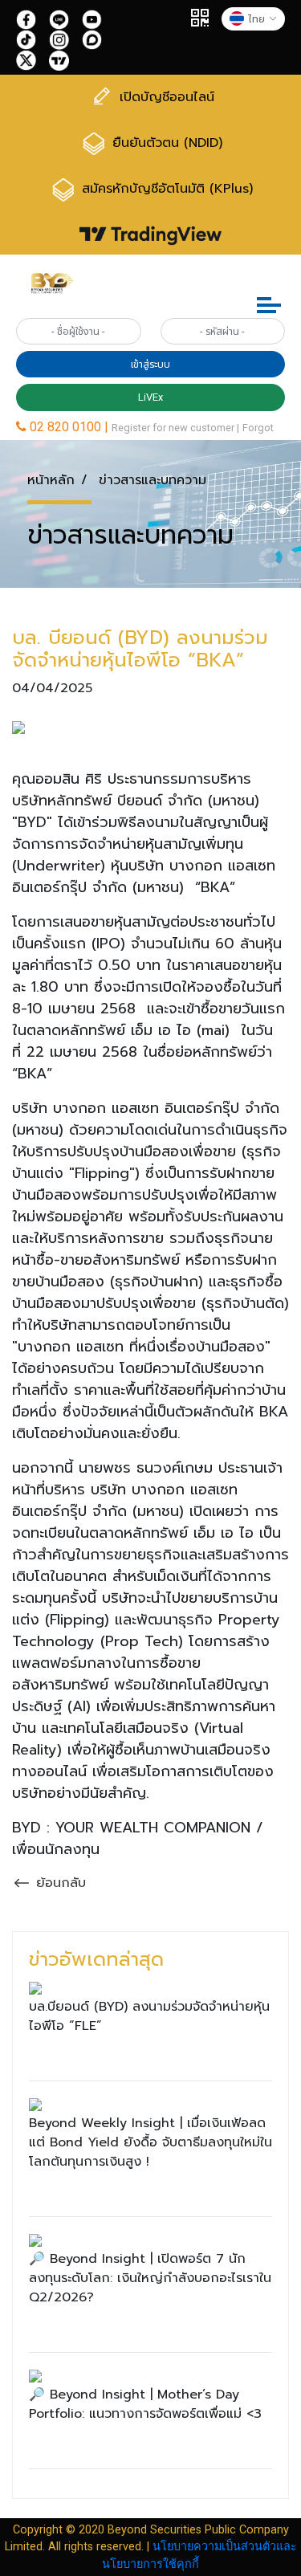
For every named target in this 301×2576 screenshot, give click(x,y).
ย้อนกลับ (59, 1883)
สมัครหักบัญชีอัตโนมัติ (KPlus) (165, 190)
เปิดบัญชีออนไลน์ (165, 96)
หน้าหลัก (51, 480)
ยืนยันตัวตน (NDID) (165, 143)
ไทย (256, 19)
